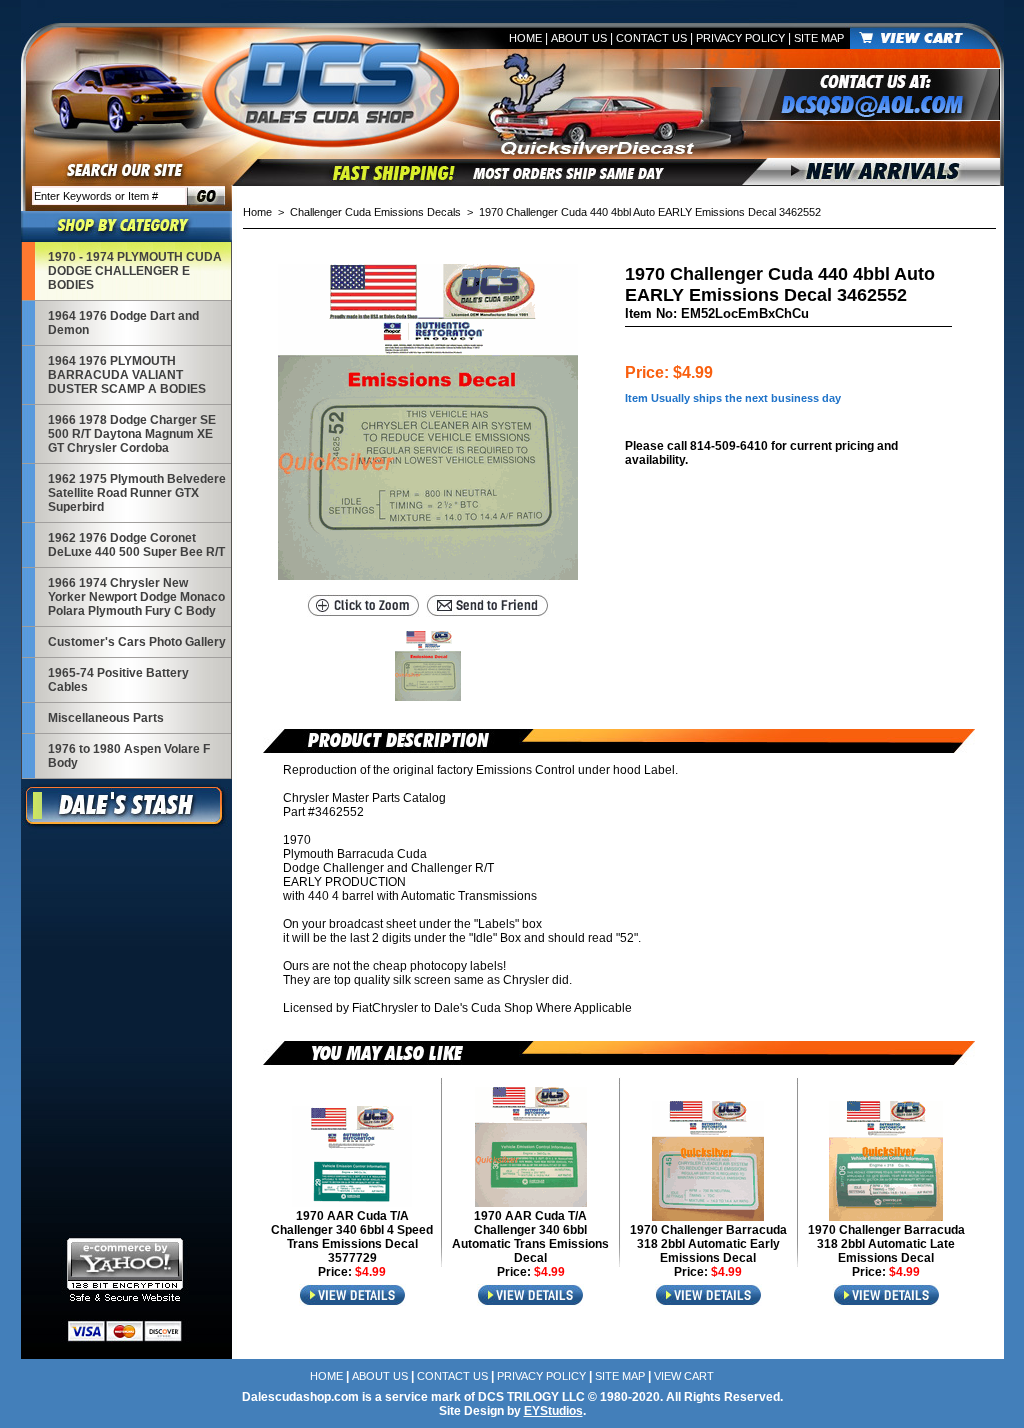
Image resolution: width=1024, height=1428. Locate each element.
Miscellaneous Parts (106, 718)
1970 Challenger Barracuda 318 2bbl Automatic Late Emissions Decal (886, 1244)
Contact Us (651, 38)
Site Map (819, 38)
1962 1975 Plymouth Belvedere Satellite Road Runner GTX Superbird (137, 493)
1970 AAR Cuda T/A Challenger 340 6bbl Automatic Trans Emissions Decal (530, 1237)
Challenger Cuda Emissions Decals (375, 212)
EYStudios (553, 1411)
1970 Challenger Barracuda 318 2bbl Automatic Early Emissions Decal (708, 1244)
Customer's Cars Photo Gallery (137, 642)
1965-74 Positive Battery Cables (118, 680)
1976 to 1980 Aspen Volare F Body (129, 756)
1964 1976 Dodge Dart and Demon (123, 323)
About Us (579, 38)
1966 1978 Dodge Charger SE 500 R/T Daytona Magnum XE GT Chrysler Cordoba (132, 434)
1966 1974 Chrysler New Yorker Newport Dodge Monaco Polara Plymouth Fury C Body (136, 597)
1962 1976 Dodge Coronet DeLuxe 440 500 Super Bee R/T (136, 545)
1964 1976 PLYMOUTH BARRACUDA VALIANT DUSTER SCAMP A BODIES (127, 375)
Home (525, 38)
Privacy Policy (740, 38)
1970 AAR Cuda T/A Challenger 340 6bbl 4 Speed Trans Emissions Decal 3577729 (352, 1237)
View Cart (684, 1376)
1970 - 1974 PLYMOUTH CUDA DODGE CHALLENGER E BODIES (135, 271)
